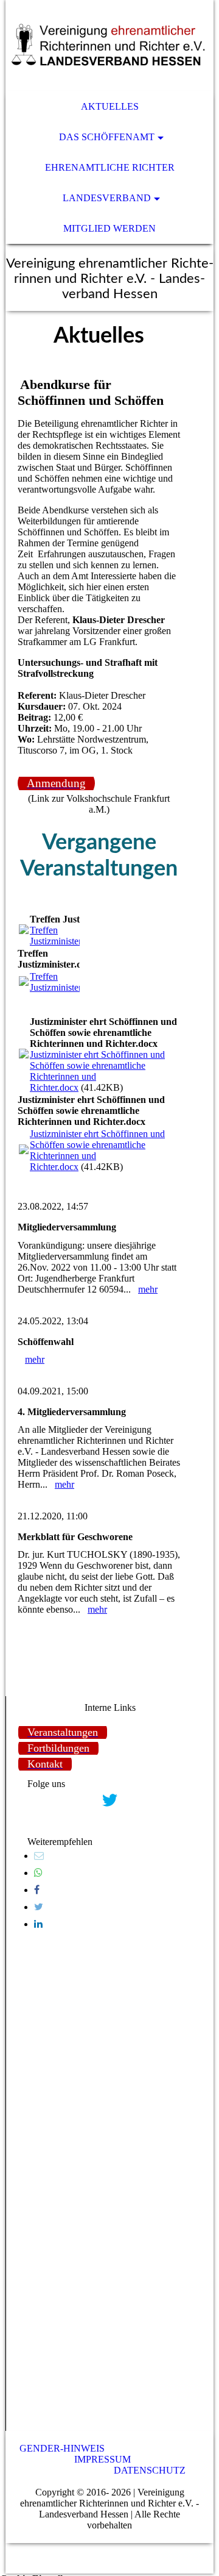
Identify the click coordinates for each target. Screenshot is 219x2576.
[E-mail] (39, 1856)
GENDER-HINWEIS (62, 2448)
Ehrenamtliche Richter (110, 167)
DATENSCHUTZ (150, 2470)
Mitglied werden (109, 228)
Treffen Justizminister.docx (66, 936)
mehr (148, 1289)
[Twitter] (39, 1907)
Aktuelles (110, 106)
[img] (109, 46)
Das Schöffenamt (107, 137)
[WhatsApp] (38, 1873)
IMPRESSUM (103, 2459)
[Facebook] (37, 1890)
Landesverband (107, 198)
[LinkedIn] (38, 1924)
